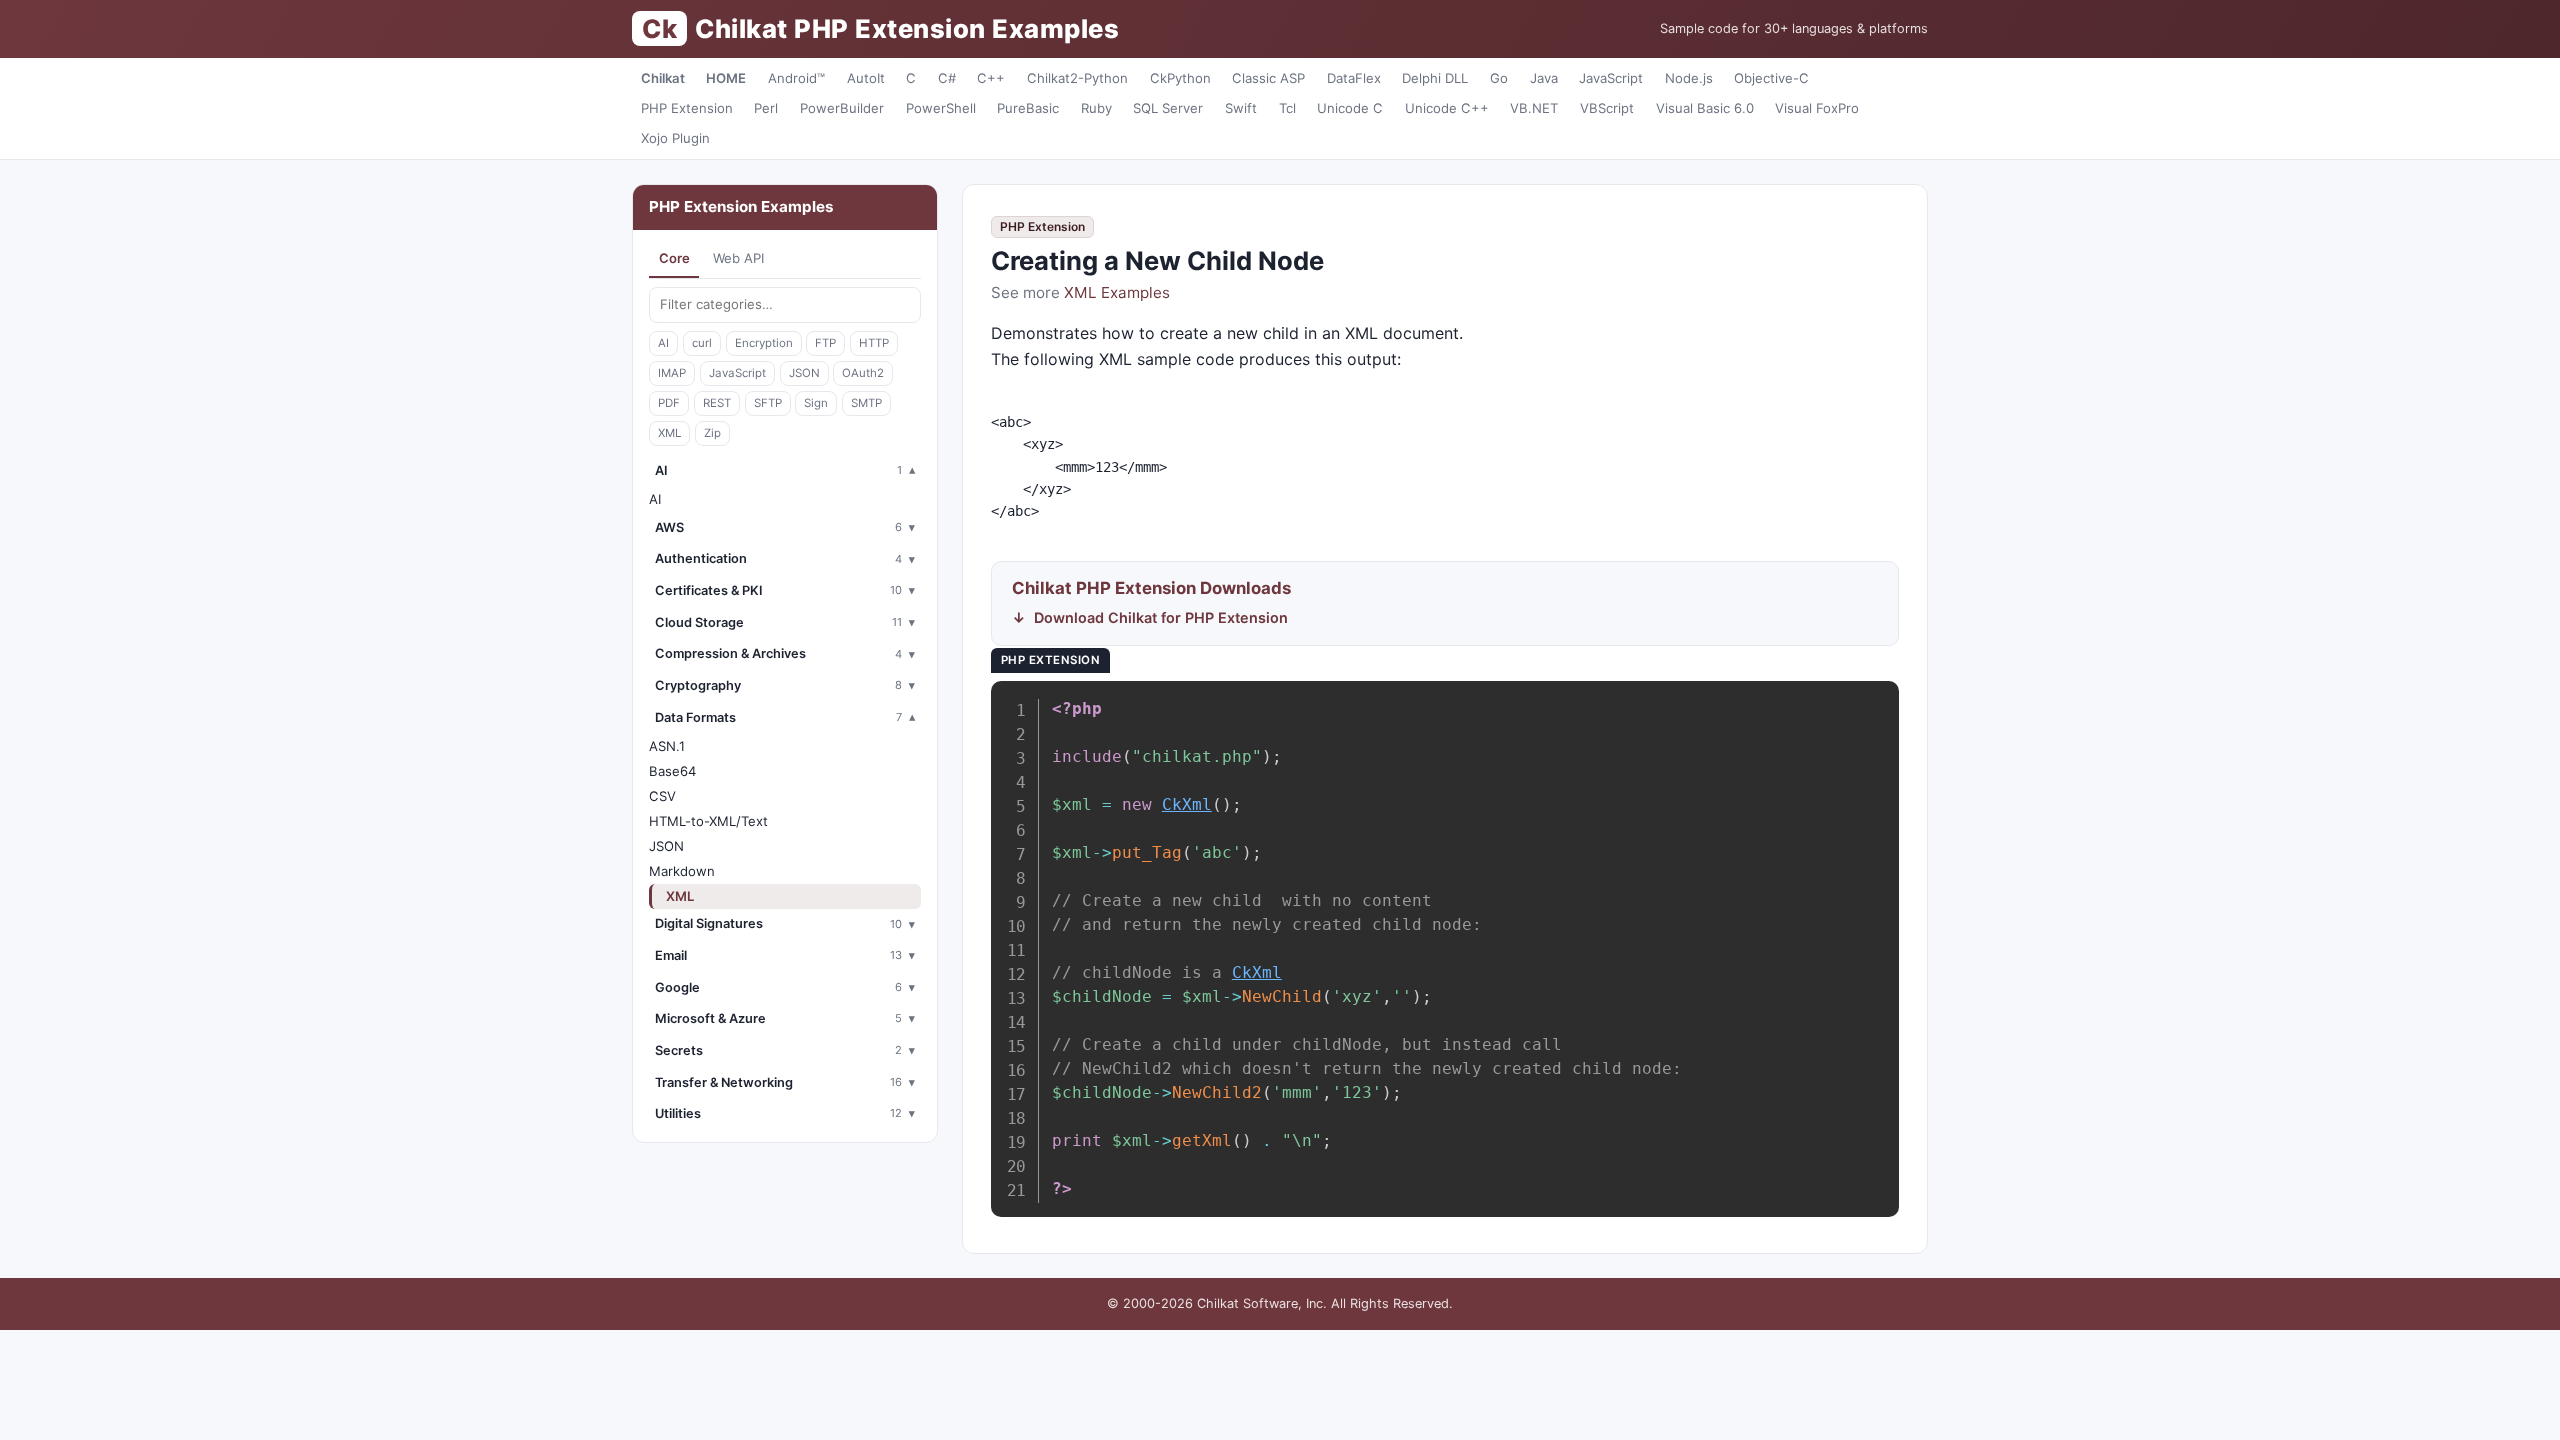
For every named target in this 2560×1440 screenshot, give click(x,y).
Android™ (796, 78)
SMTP (866, 403)
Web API (738, 258)
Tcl (1287, 108)
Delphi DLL (1435, 78)
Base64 (672, 771)
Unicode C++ (1447, 108)
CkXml (1187, 804)
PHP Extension (687, 108)
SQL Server (1168, 108)
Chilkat (663, 78)
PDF (669, 403)
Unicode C (1350, 108)
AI (663, 343)
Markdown (682, 871)
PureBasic (1028, 108)
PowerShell (941, 108)
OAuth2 (863, 373)
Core (674, 258)
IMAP (672, 373)
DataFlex (1354, 78)
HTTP (874, 343)
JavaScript (1611, 78)
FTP (825, 343)
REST (717, 403)
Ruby (1096, 108)
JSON (804, 373)
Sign (816, 403)
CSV (662, 796)
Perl (766, 108)
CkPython (1180, 78)
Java (1544, 78)
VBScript (1607, 108)
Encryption (764, 343)
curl (702, 343)
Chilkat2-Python (1077, 78)
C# (947, 78)
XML (669, 433)
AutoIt (866, 78)
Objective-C (1771, 78)
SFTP (768, 403)
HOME (726, 78)
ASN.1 (667, 746)
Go (1499, 78)
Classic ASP (1268, 78)
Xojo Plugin (675, 138)
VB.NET (1534, 108)
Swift (1241, 108)
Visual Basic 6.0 (1705, 108)
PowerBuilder (842, 108)
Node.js (1689, 78)
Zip (712, 433)
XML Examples (1117, 292)
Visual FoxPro (1817, 108)
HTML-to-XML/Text (708, 821)
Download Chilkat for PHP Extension (1161, 617)
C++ (991, 78)
